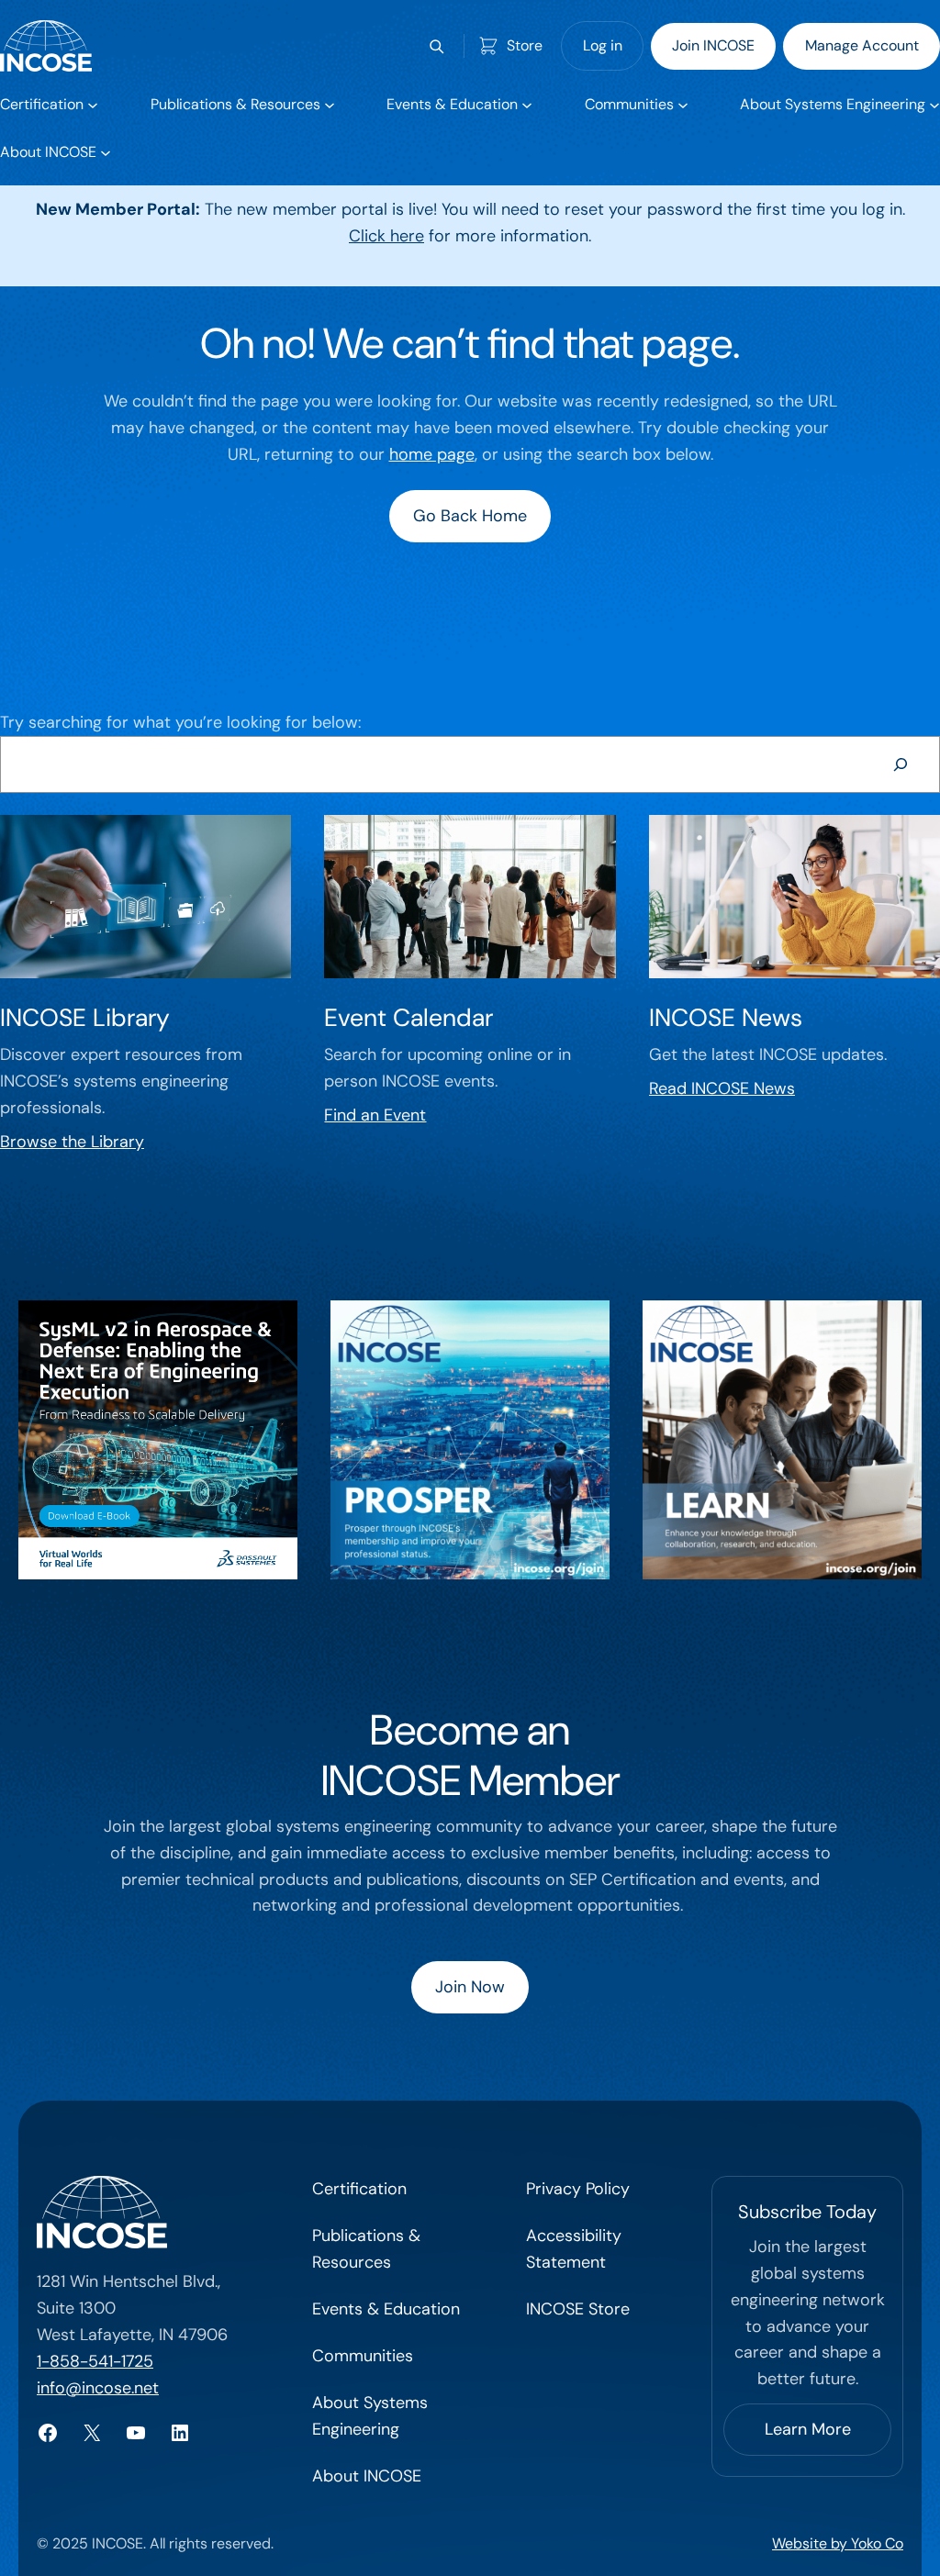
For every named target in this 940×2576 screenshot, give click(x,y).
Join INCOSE (713, 45)
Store (525, 45)
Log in (603, 45)
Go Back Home (470, 516)
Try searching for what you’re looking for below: (180, 722)
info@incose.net (98, 2388)
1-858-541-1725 (95, 2361)
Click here (386, 236)
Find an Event (375, 1115)
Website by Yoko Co (838, 2543)
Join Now (470, 1987)
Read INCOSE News (722, 1088)
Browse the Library (72, 1142)
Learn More (808, 2429)
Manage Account (862, 45)
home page (432, 454)
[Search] (901, 764)
